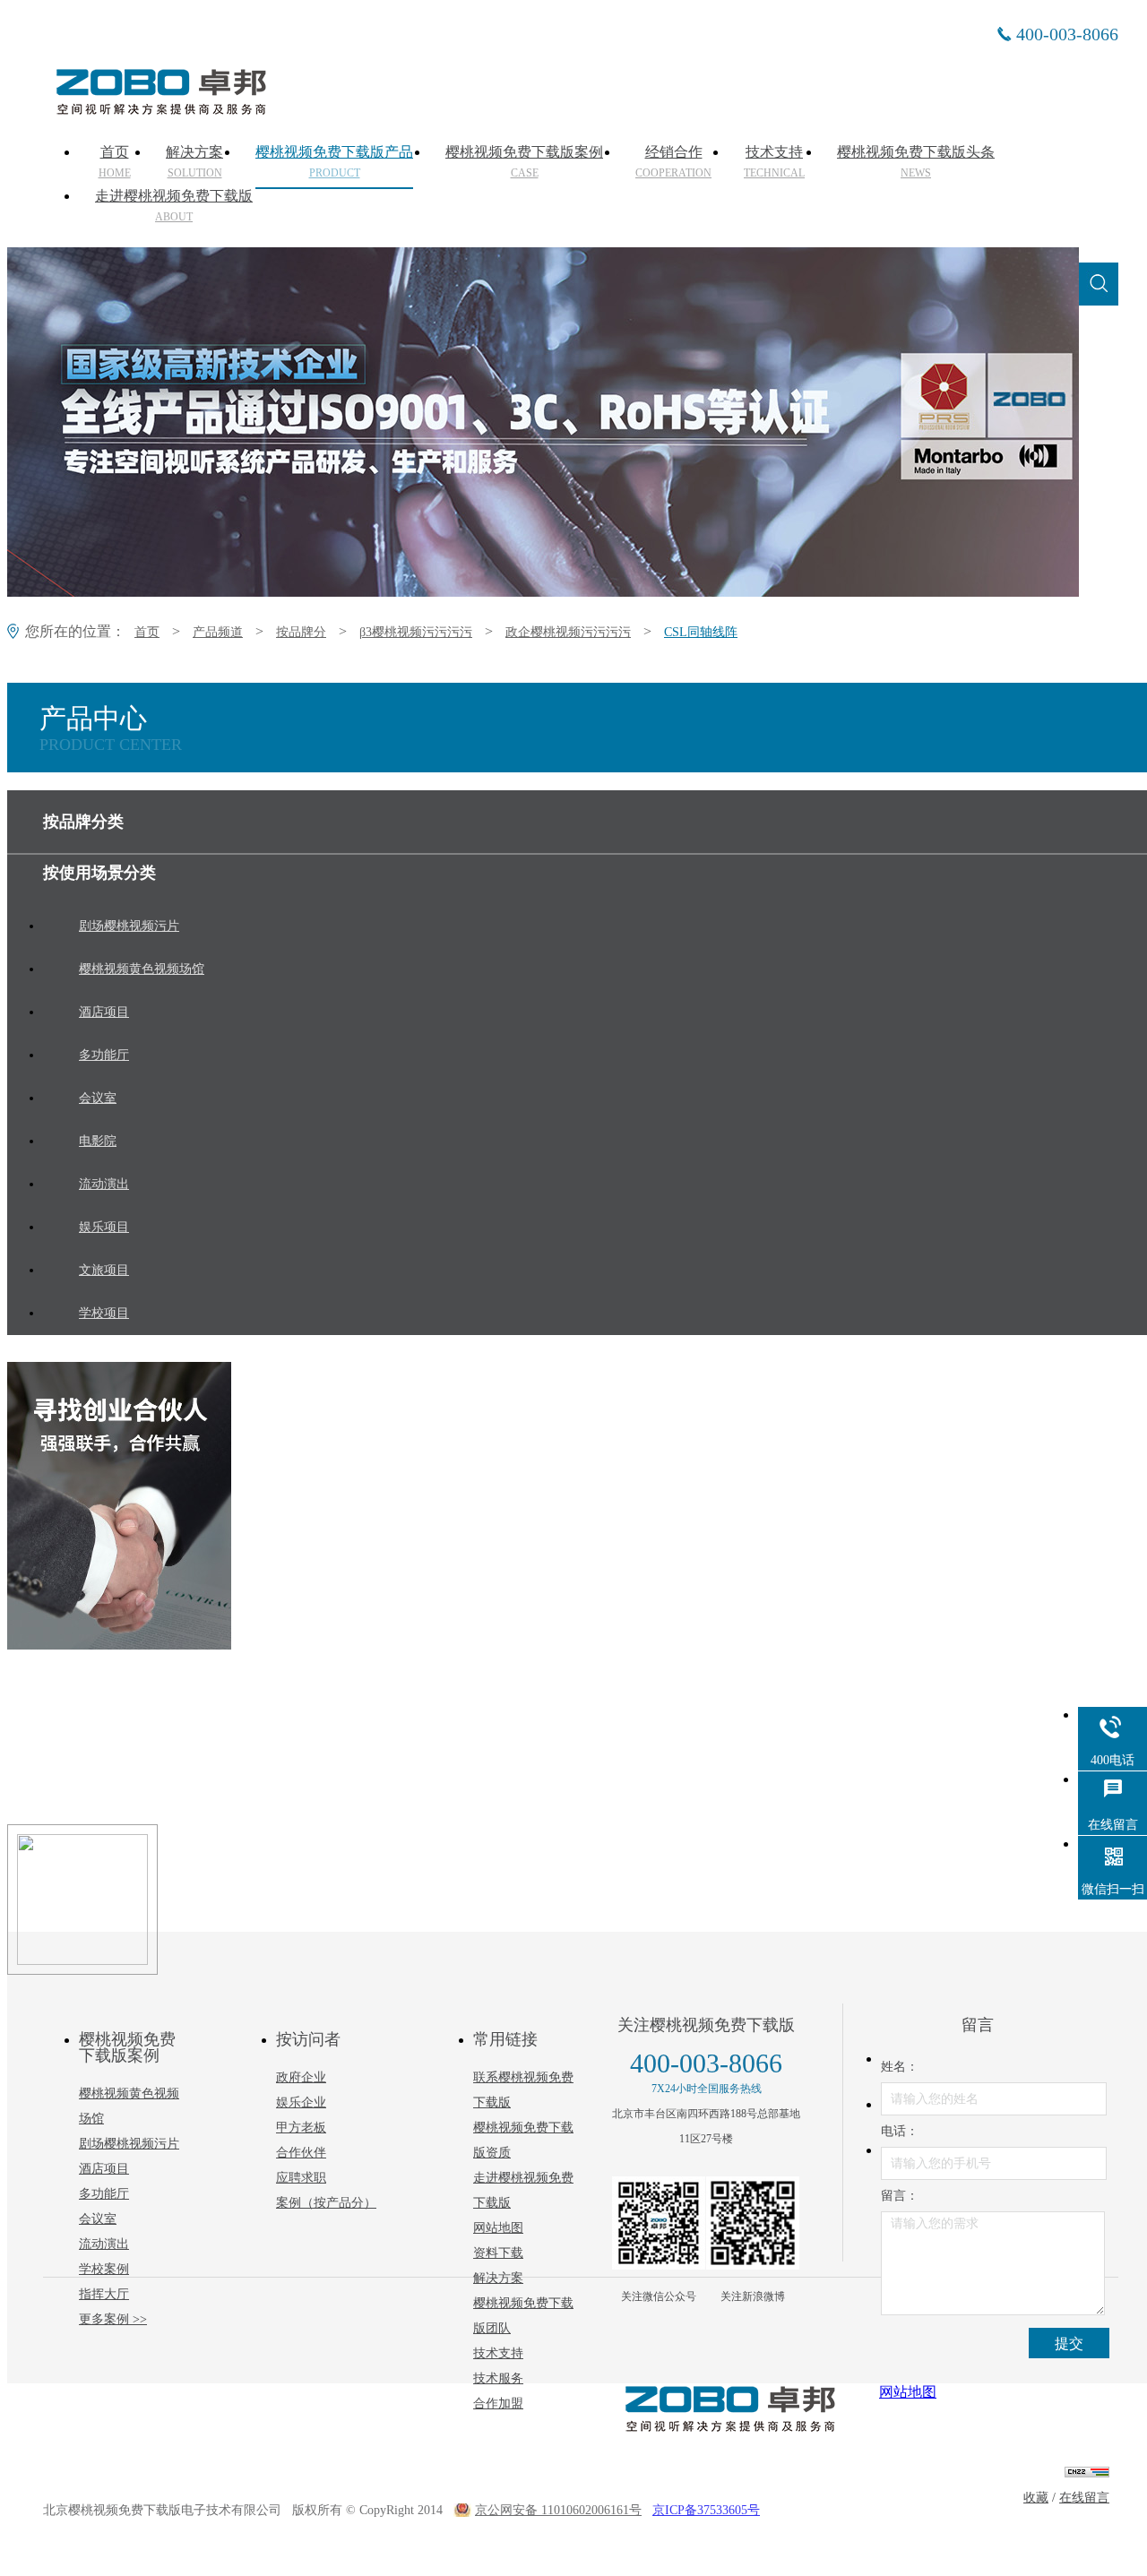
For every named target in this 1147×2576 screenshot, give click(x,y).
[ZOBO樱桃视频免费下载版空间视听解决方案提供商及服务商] (160, 108)
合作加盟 (498, 2404)
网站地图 (498, 2228)
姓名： (900, 2067)
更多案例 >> (113, 2319)
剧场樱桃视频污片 (129, 2144)
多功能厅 (104, 2194)
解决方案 (194, 162)
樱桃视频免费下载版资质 (523, 2140)
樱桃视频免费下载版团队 (523, 2316)
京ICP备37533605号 (706, 2510)
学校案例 (104, 2269)
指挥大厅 (104, 2294)
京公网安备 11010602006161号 (558, 2510)
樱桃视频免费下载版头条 (916, 162)
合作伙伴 (301, 2153)
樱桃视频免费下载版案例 (524, 162)
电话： (900, 2131)
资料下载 (498, 2253)
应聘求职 (301, 2178)
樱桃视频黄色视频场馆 (129, 2106)
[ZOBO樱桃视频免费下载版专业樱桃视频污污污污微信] (659, 2223)
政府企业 (301, 2077)
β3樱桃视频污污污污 (416, 632)
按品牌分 (301, 632)
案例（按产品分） (326, 2203)
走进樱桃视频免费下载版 (174, 206)
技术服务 (498, 2378)
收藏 (1036, 2498)
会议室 (98, 2219)
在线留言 (1084, 2498)
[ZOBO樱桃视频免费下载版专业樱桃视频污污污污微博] (753, 2223)
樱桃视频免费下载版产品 (334, 162)
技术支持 (774, 162)
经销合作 (673, 162)
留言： (900, 2196)
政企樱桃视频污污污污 (568, 632)
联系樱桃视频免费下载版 (523, 2090)
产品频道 (218, 632)
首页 (115, 162)
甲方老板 (301, 2128)
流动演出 (104, 2244)
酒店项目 (104, 2169)
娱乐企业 (301, 2102)
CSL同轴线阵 (701, 632)
